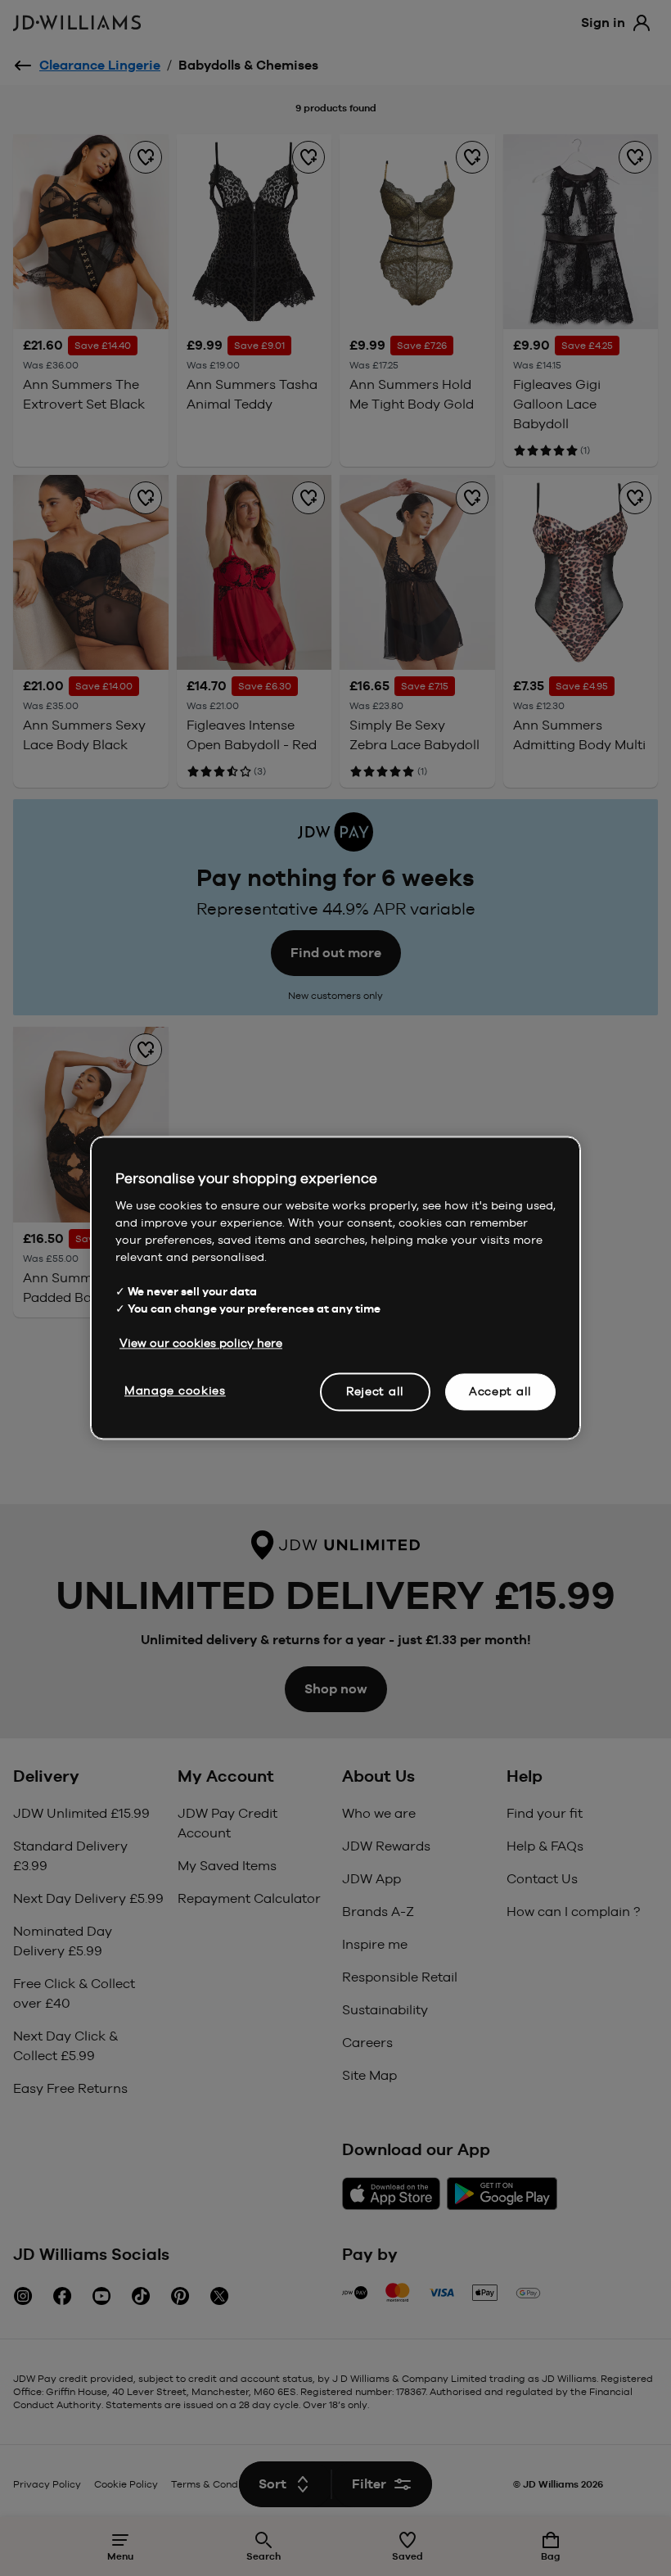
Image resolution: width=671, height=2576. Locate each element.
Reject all (375, 1391)
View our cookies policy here (201, 1343)
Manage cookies (175, 1390)
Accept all (500, 1391)
